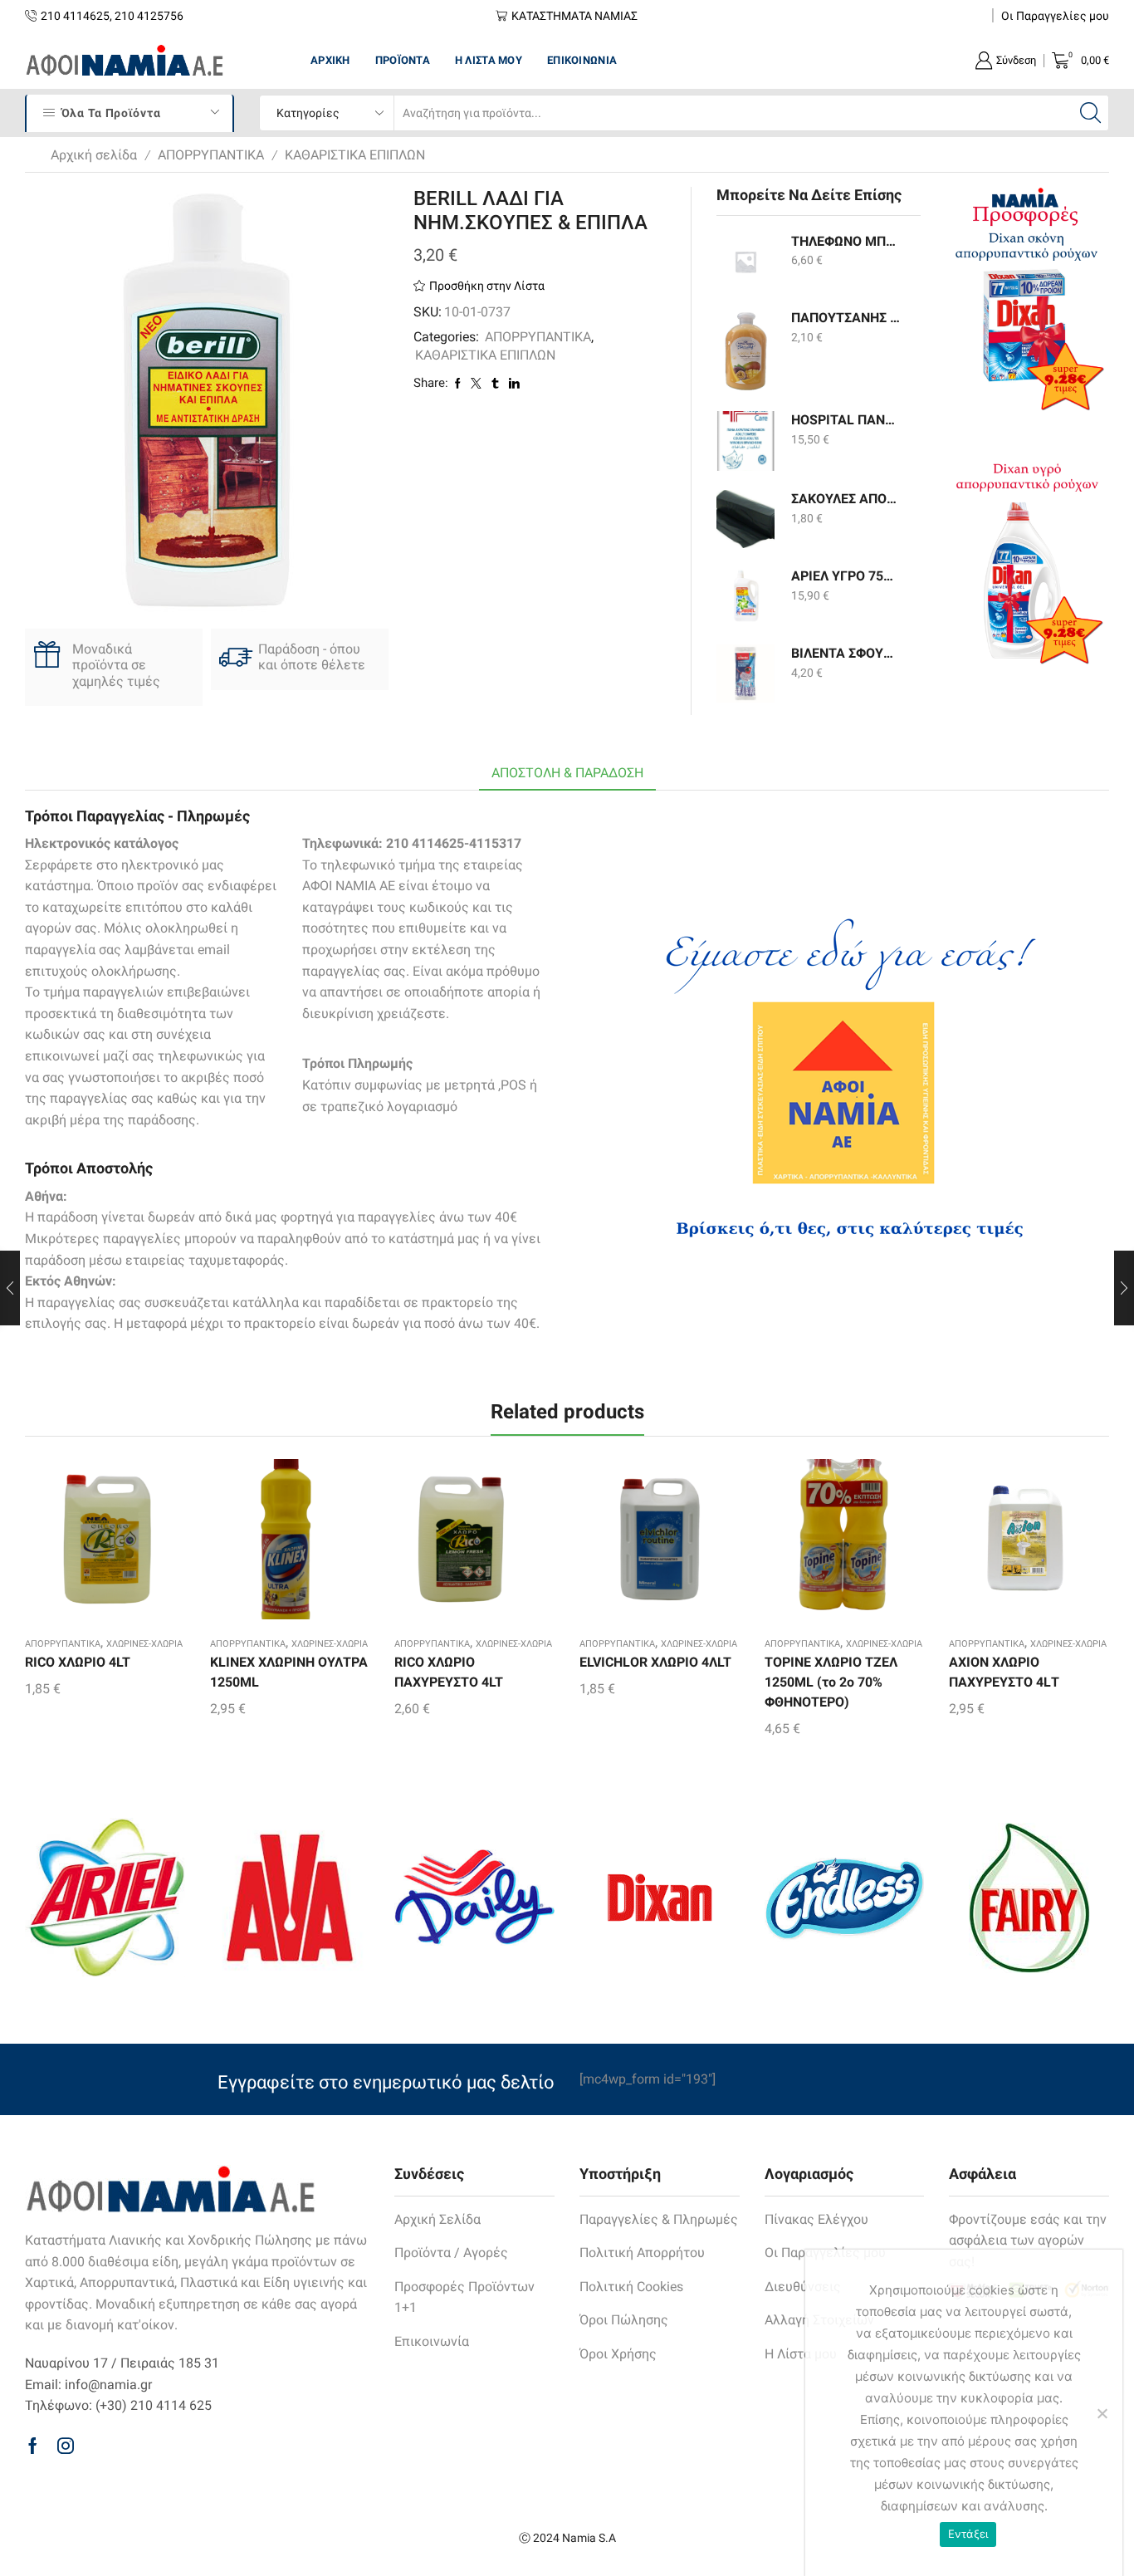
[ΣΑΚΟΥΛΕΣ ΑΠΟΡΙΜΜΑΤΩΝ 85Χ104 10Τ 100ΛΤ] (745, 519)
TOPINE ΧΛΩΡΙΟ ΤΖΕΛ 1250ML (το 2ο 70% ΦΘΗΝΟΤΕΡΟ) (831, 1682)
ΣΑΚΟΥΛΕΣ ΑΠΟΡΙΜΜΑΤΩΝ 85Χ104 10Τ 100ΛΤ (846, 499)
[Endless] (845, 1898)
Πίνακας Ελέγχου (816, 2219)
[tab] (567, 774)
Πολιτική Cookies (631, 2287)
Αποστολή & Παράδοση (567, 773)
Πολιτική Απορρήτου (642, 2253)
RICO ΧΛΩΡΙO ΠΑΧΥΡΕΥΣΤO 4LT (449, 1672)
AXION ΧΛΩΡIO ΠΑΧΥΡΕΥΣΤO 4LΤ (1004, 1672)
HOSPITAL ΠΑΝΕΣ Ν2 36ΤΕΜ (846, 420)
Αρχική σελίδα (94, 155)
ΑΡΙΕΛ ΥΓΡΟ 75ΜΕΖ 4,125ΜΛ (846, 576)
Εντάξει (968, 2534)
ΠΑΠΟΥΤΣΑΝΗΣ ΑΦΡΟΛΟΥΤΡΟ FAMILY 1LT (846, 318)
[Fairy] (1029, 1898)
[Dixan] (660, 1898)
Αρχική (330, 60)
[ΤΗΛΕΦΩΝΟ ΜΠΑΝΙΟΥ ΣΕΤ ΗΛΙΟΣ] (745, 262)
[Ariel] (105, 1898)
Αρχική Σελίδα (437, 2219)
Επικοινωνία (582, 60)
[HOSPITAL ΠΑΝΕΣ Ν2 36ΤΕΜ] (745, 441)
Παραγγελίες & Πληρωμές (659, 2219)
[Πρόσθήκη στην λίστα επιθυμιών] (90, 1545)
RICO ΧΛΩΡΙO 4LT (78, 1662)
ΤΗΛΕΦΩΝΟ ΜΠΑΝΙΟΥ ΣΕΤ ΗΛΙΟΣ (846, 241)
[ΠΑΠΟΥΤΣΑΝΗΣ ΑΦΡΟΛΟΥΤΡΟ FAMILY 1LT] (745, 350)
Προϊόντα (403, 60)
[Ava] (290, 1898)
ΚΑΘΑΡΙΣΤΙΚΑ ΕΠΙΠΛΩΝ (355, 155)
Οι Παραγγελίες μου (1055, 16)
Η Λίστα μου (489, 60)
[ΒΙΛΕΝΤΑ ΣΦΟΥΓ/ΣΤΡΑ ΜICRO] (745, 673)
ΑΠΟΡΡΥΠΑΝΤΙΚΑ (211, 155)
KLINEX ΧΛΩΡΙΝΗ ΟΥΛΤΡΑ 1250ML (289, 1672)
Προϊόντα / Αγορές (451, 2253)
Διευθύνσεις (803, 2287)
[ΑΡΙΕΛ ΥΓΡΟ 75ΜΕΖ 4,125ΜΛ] (745, 596)
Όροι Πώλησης (624, 2320)
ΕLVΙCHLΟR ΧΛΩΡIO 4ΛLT (655, 1662)
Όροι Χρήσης (618, 2354)
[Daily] (474, 1898)
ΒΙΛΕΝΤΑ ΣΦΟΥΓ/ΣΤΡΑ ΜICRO (846, 653)
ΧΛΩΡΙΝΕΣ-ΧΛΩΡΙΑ (144, 1644)
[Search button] (1091, 113)
